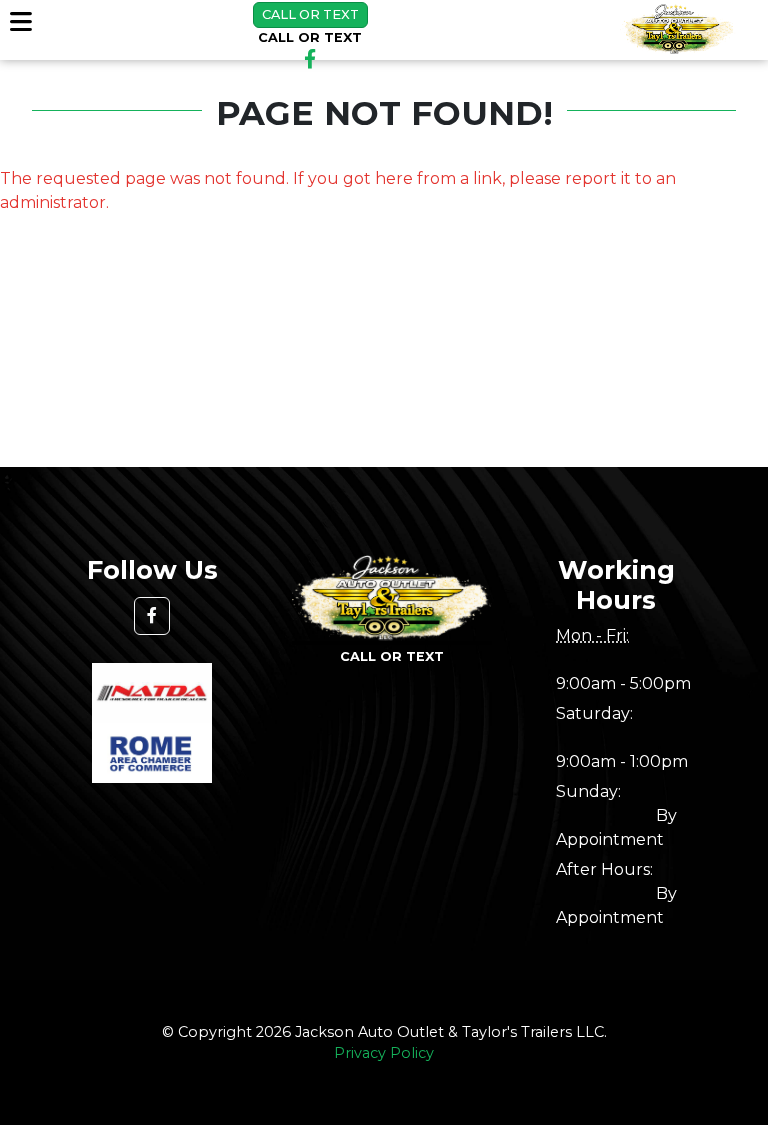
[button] (152, 616)
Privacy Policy (384, 1053)
